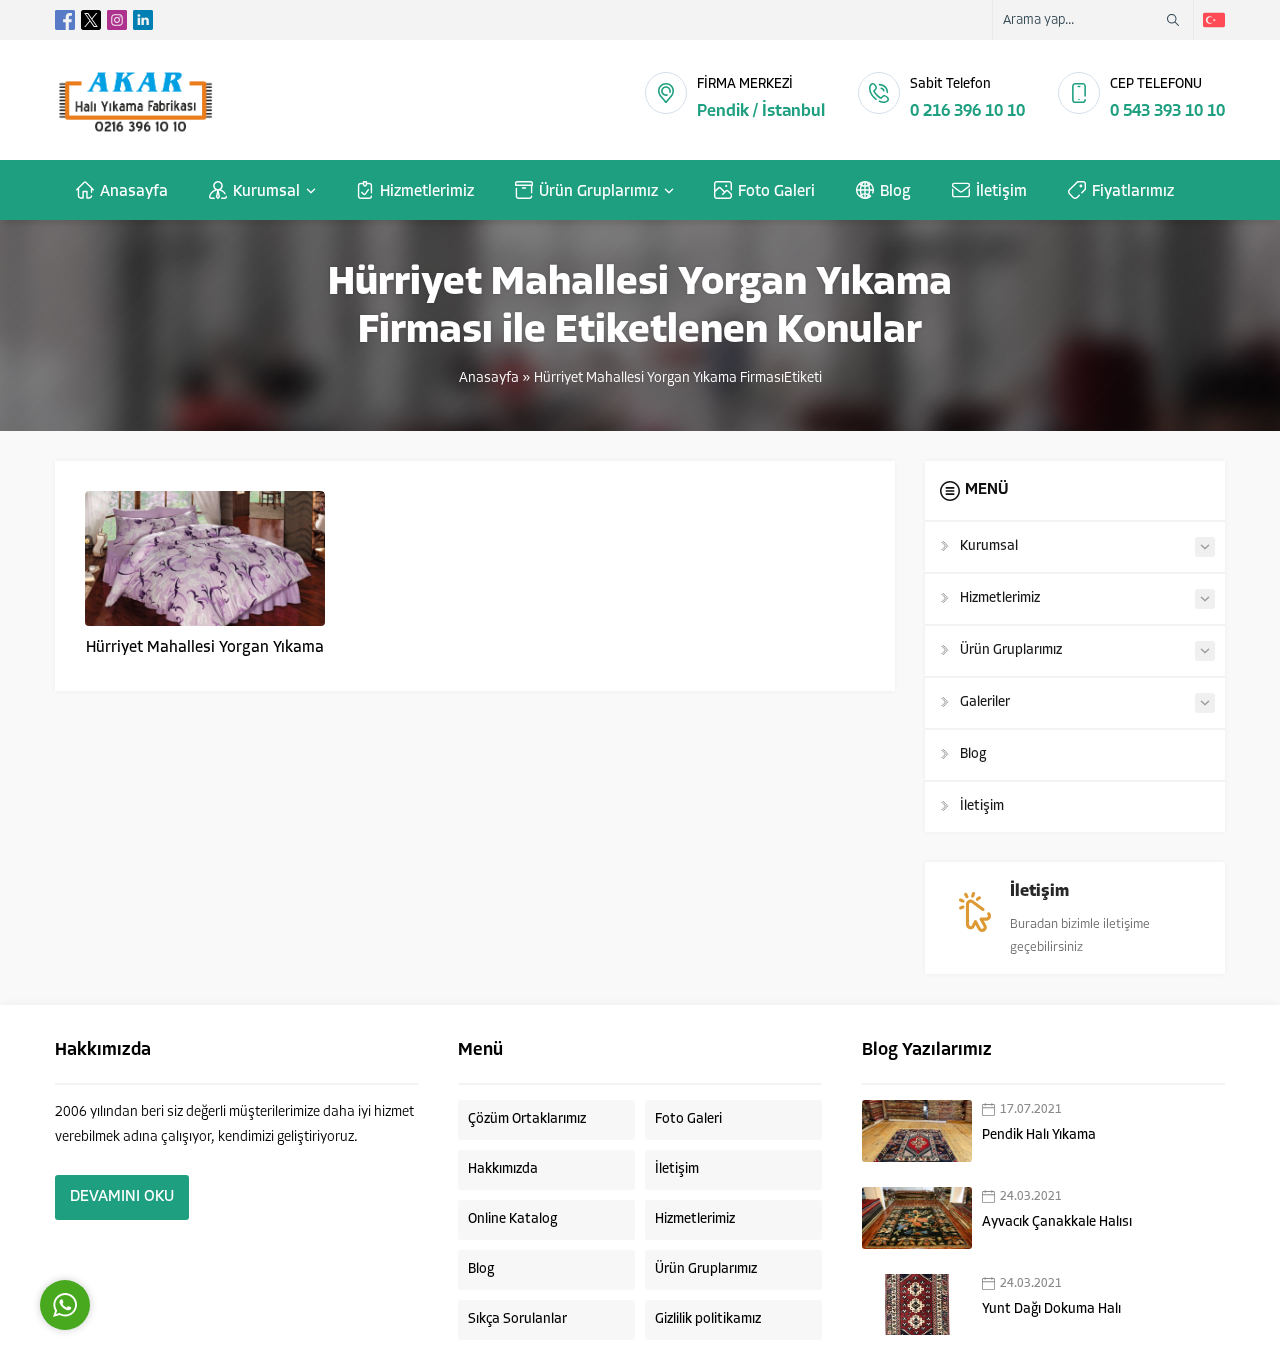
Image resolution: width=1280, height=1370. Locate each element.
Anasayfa (489, 378)
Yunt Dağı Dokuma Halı (1051, 1309)
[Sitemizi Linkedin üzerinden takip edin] (143, 20)
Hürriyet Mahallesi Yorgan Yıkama (205, 648)
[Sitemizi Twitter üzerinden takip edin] (91, 20)
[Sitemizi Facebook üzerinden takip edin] (65, 20)
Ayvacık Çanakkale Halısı (1057, 1222)
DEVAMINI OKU (122, 1197)
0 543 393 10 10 (1167, 111)
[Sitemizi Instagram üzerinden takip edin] (117, 20)
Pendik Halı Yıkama (1039, 1135)
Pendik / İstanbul (761, 111)
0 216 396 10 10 (967, 111)
